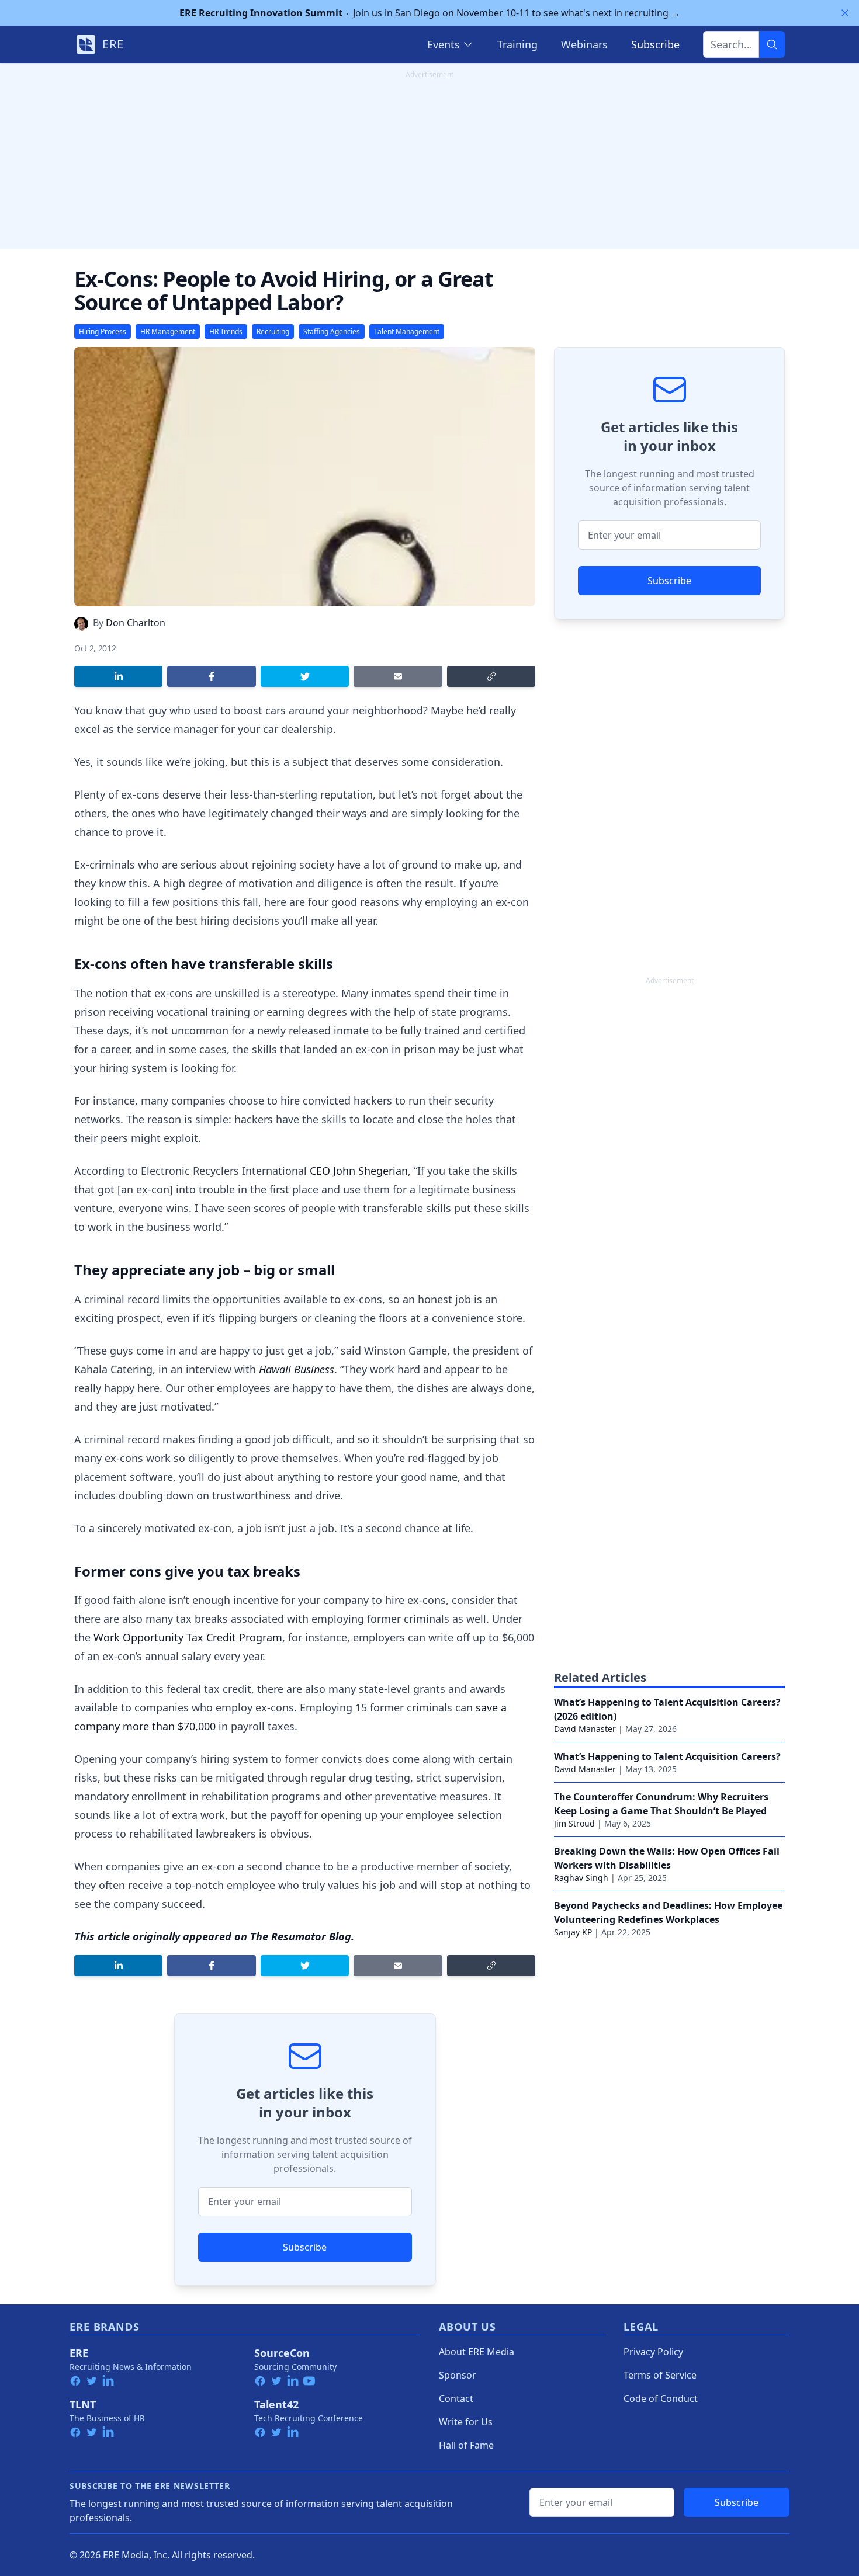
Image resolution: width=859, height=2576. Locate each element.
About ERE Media (477, 2352)
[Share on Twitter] (305, 676)
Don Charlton (136, 623)
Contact (456, 2398)
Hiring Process (103, 331)
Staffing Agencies (332, 331)
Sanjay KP (573, 1932)
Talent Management (407, 331)
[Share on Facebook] (211, 676)
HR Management (168, 331)
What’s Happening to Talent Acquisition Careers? (667, 1756)
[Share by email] (398, 676)
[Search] (772, 44)
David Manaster (585, 1729)
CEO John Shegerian (359, 1171)
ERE (79, 2353)
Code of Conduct (661, 2398)
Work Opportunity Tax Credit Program (188, 1637)
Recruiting (273, 331)
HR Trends (226, 331)
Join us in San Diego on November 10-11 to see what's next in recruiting (430, 13)
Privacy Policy (653, 2352)
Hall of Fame (466, 2445)
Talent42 (276, 2404)
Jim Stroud (574, 1823)
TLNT (83, 2404)
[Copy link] (491, 676)
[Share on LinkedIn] (118, 676)
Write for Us (466, 2422)
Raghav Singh (581, 1878)
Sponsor (458, 2375)
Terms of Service (660, 2375)
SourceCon (282, 2353)
